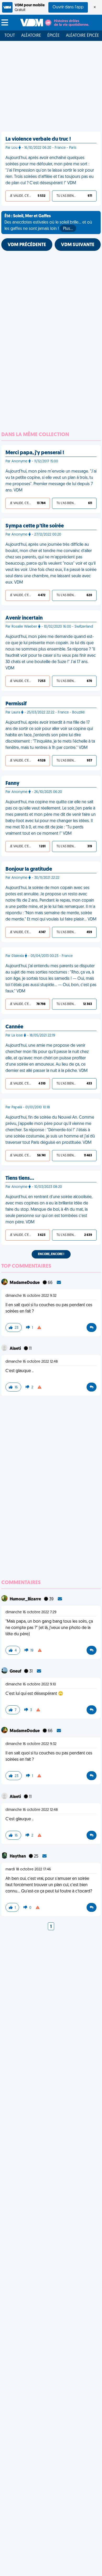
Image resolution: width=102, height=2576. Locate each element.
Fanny (12, 784)
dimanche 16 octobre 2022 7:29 (31, 1612)
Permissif (16, 704)
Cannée (14, 1027)
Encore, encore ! (51, 1254)
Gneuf (16, 1672)
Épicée (53, 36)
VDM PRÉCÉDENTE (27, 245)
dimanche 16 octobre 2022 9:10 (31, 1684)
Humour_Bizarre (26, 1599)
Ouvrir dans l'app (68, 7)
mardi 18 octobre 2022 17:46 (28, 1869)
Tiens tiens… (20, 1178)
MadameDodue (25, 1283)
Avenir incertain (24, 618)
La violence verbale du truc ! (38, 139)
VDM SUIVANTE (78, 245)
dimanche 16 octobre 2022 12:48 (32, 1362)
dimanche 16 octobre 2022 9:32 (31, 1296)
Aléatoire (31, 36)
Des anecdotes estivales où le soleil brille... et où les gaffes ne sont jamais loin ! (48, 223)
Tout (10, 36)
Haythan (18, 1856)
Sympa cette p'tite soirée (35, 526)
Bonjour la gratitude (29, 869)
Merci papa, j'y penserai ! (35, 453)
